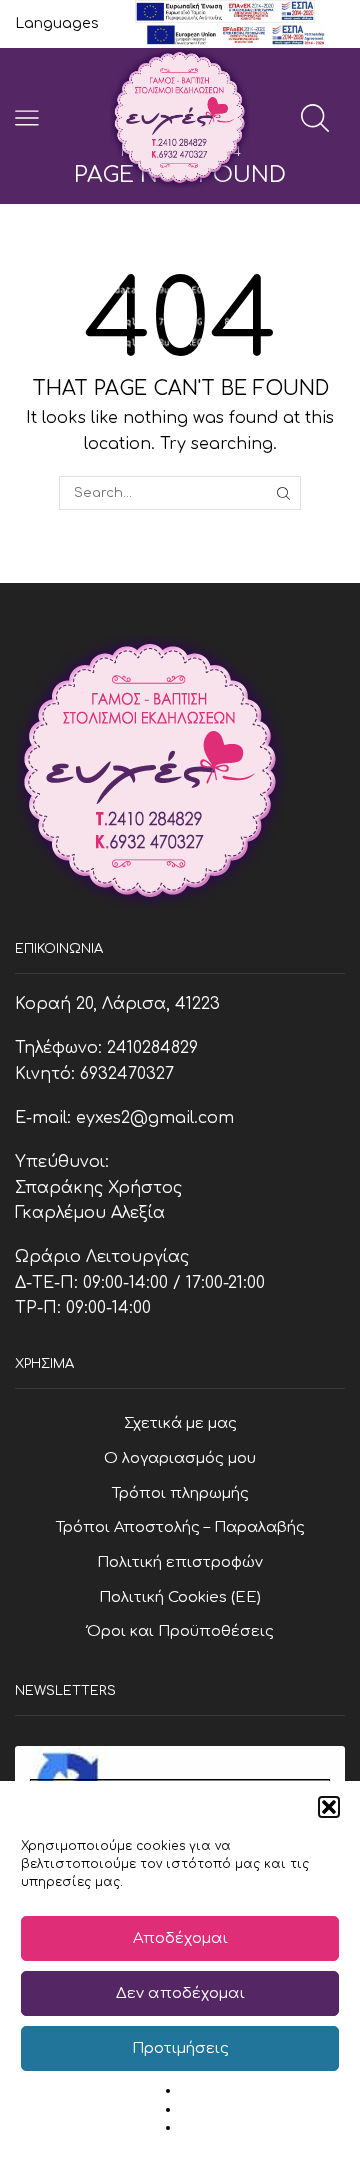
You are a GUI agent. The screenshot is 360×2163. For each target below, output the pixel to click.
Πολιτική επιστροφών (180, 1562)
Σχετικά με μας (180, 1423)
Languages (57, 23)
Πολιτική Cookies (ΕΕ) (180, 1597)
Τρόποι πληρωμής (180, 1493)
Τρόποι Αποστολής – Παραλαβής (180, 1527)
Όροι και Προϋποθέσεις (180, 1631)
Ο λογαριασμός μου (180, 1458)
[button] (329, 1807)
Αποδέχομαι (180, 1938)
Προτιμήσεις (180, 2048)
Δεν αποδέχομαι (180, 1993)
